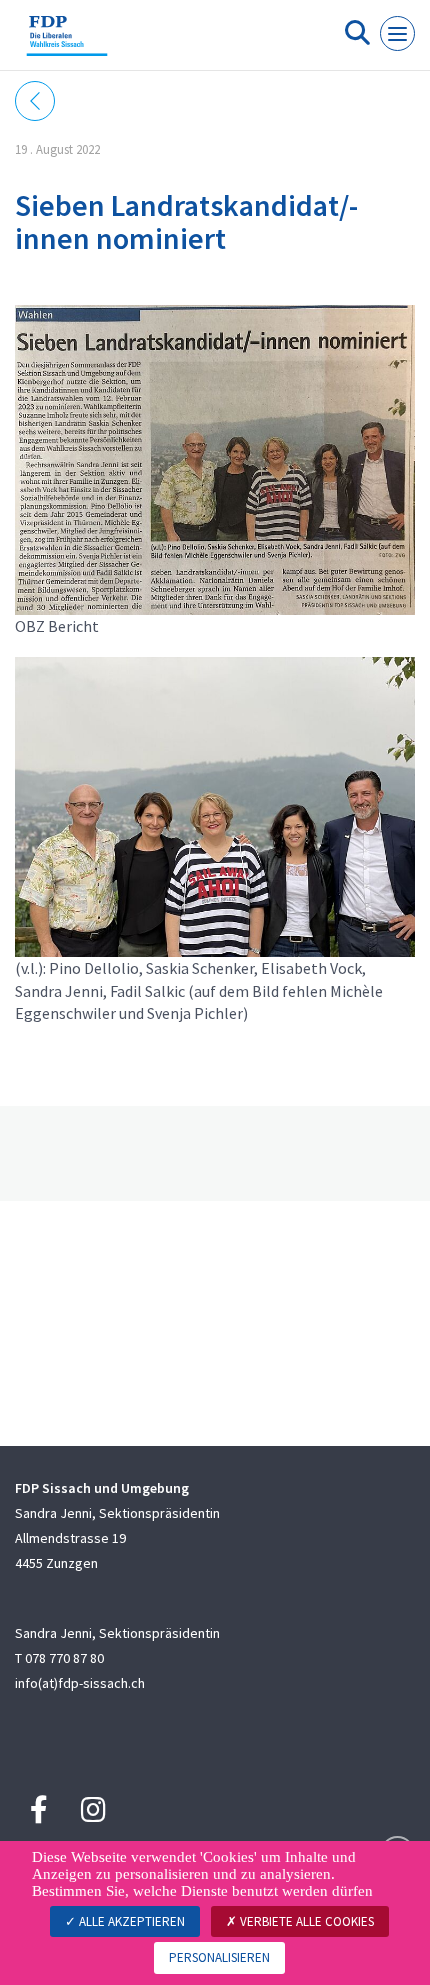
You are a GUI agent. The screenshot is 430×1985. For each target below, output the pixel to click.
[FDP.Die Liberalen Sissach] (67, 43)
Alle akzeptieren (130, 1921)
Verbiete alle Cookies (305, 1921)
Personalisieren (219, 1957)
